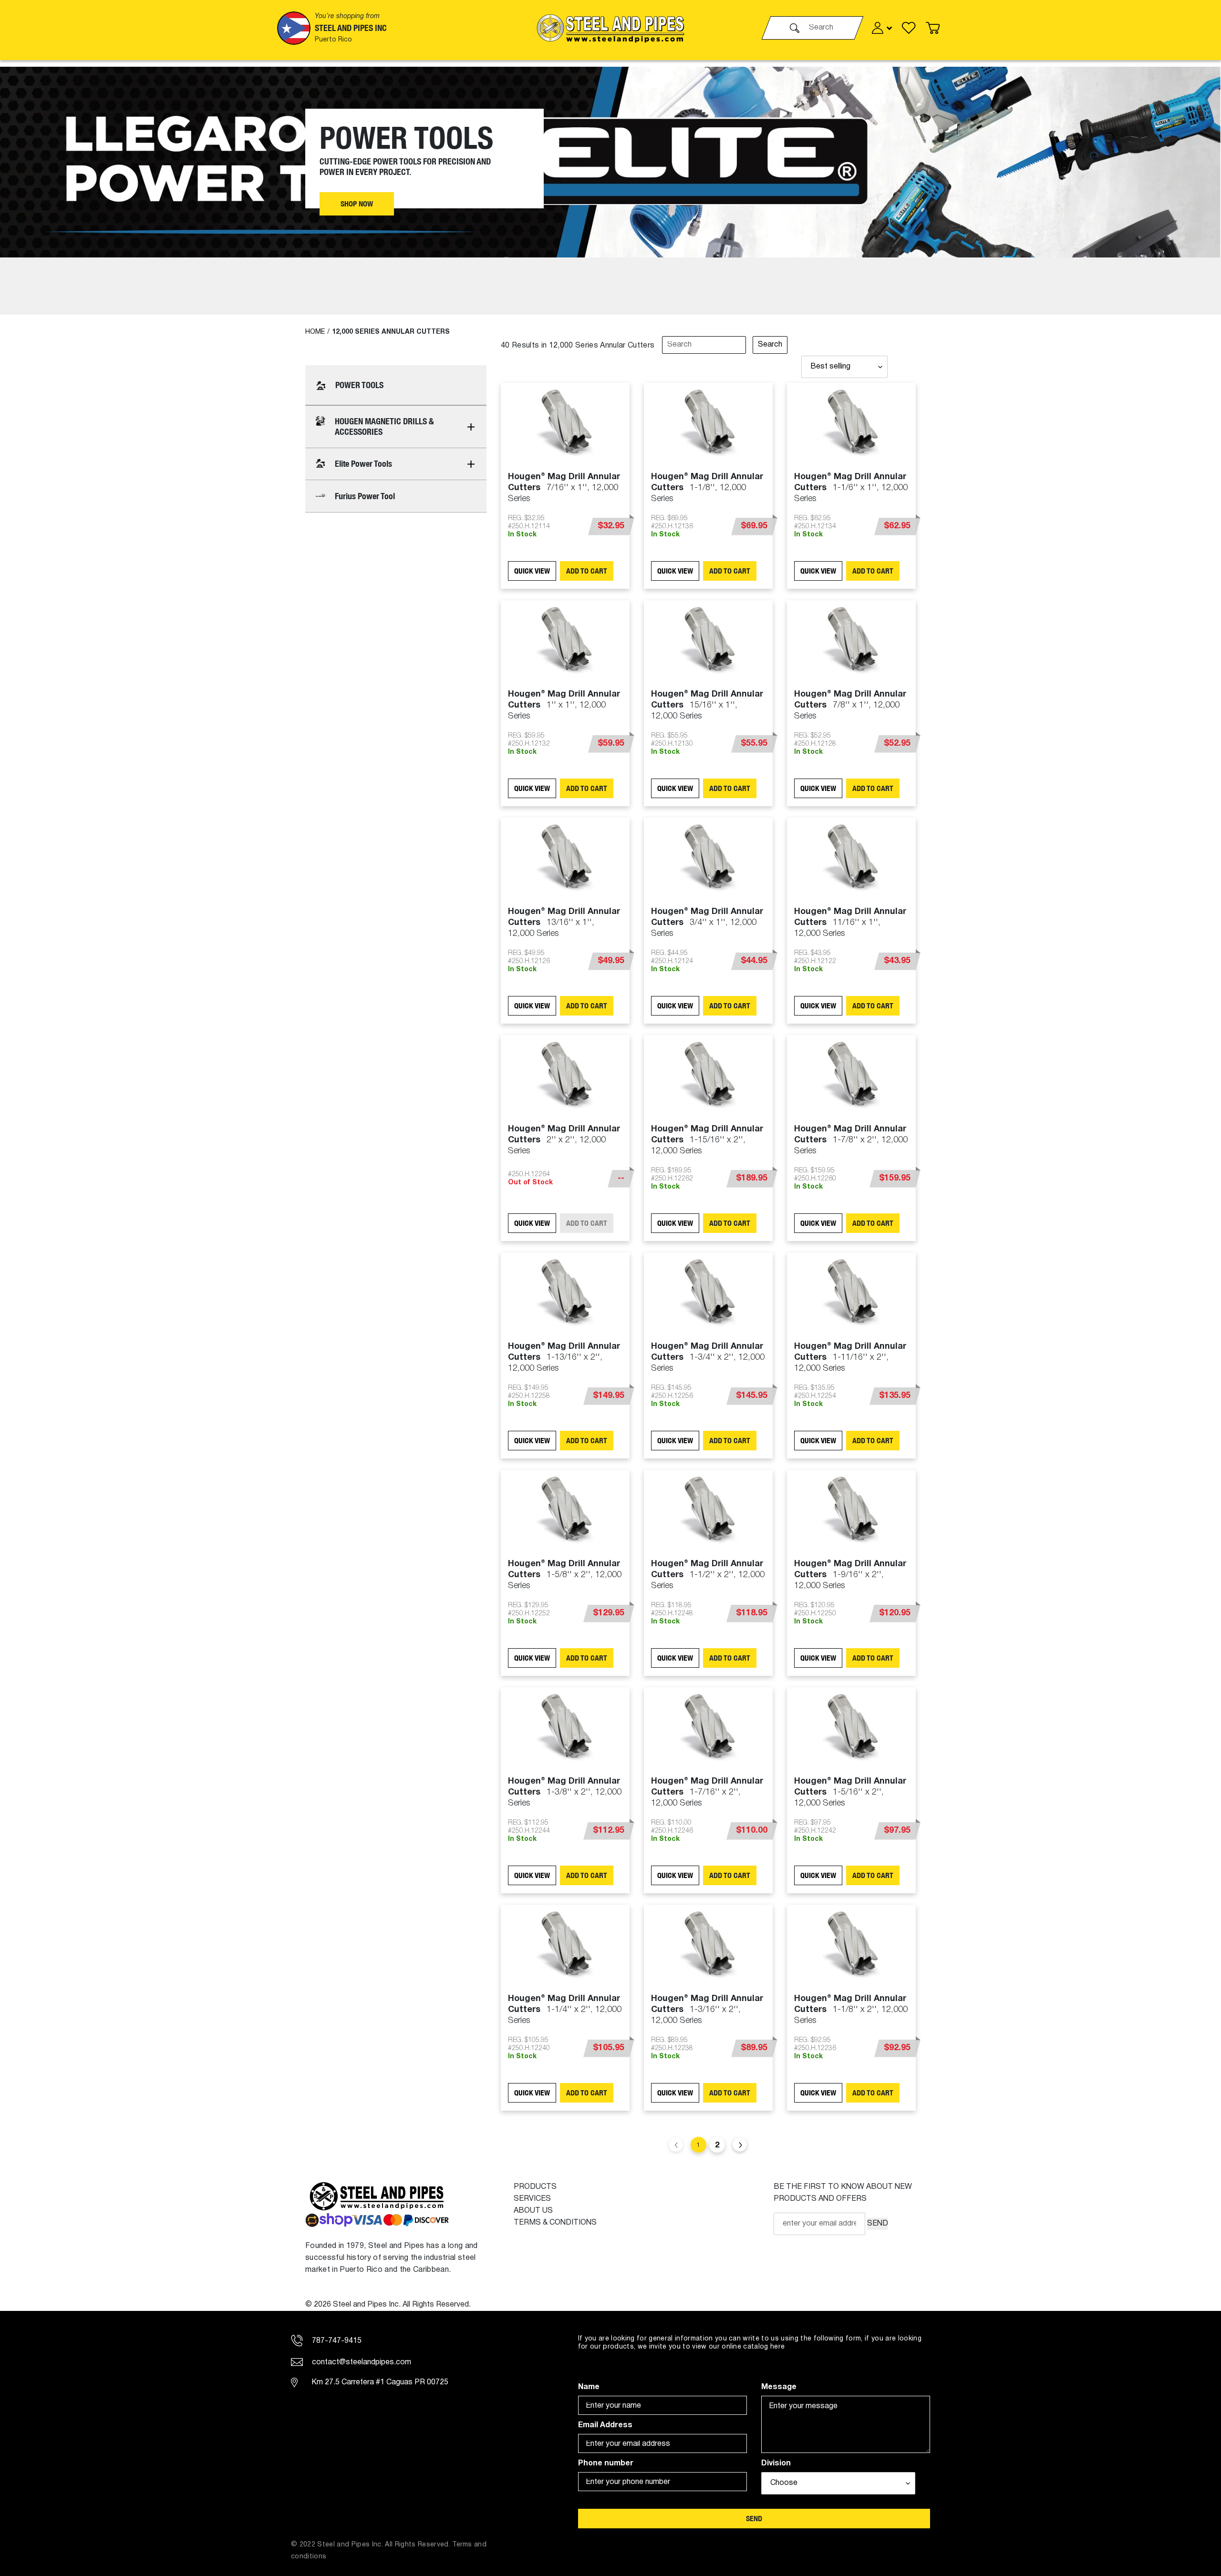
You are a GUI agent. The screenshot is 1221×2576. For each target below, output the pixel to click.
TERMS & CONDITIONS (555, 2223)
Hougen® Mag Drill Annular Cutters (564, 488)
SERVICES (532, 2199)
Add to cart (587, 571)
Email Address (605, 2425)
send (754, 2519)
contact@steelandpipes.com (361, 2362)
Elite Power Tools (363, 464)
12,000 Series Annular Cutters (391, 332)
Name (589, 2387)
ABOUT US (533, 2211)
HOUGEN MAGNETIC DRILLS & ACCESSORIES (384, 426)
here (777, 2347)
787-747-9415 (336, 2341)
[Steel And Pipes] (610, 28)
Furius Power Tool (365, 496)
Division (776, 2463)
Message (779, 2387)
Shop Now (357, 204)
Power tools (359, 385)
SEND (878, 2224)
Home (315, 332)
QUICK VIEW (532, 571)
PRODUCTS (535, 2187)
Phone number (606, 2463)
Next (740, 2145)
